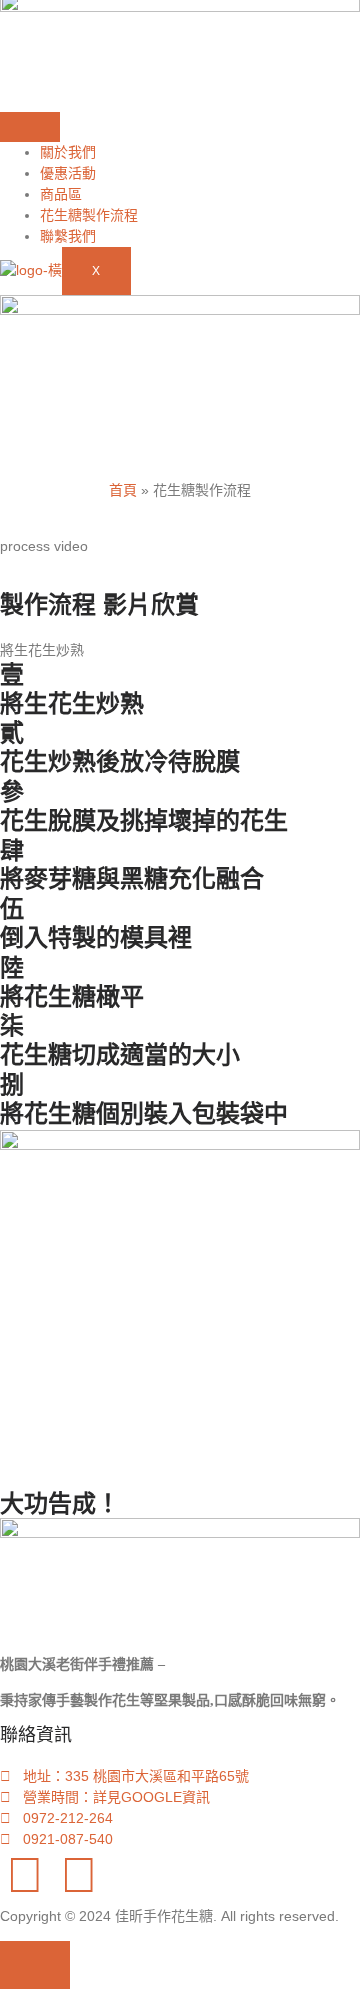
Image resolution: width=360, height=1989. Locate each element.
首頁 (123, 490)
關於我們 (68, 152)
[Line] (79, 1875)
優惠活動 (68, 173)
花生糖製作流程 (89, 215)
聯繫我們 (68, 236)
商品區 (61, 194)
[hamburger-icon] (30, 127)
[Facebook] (25, 1875)
